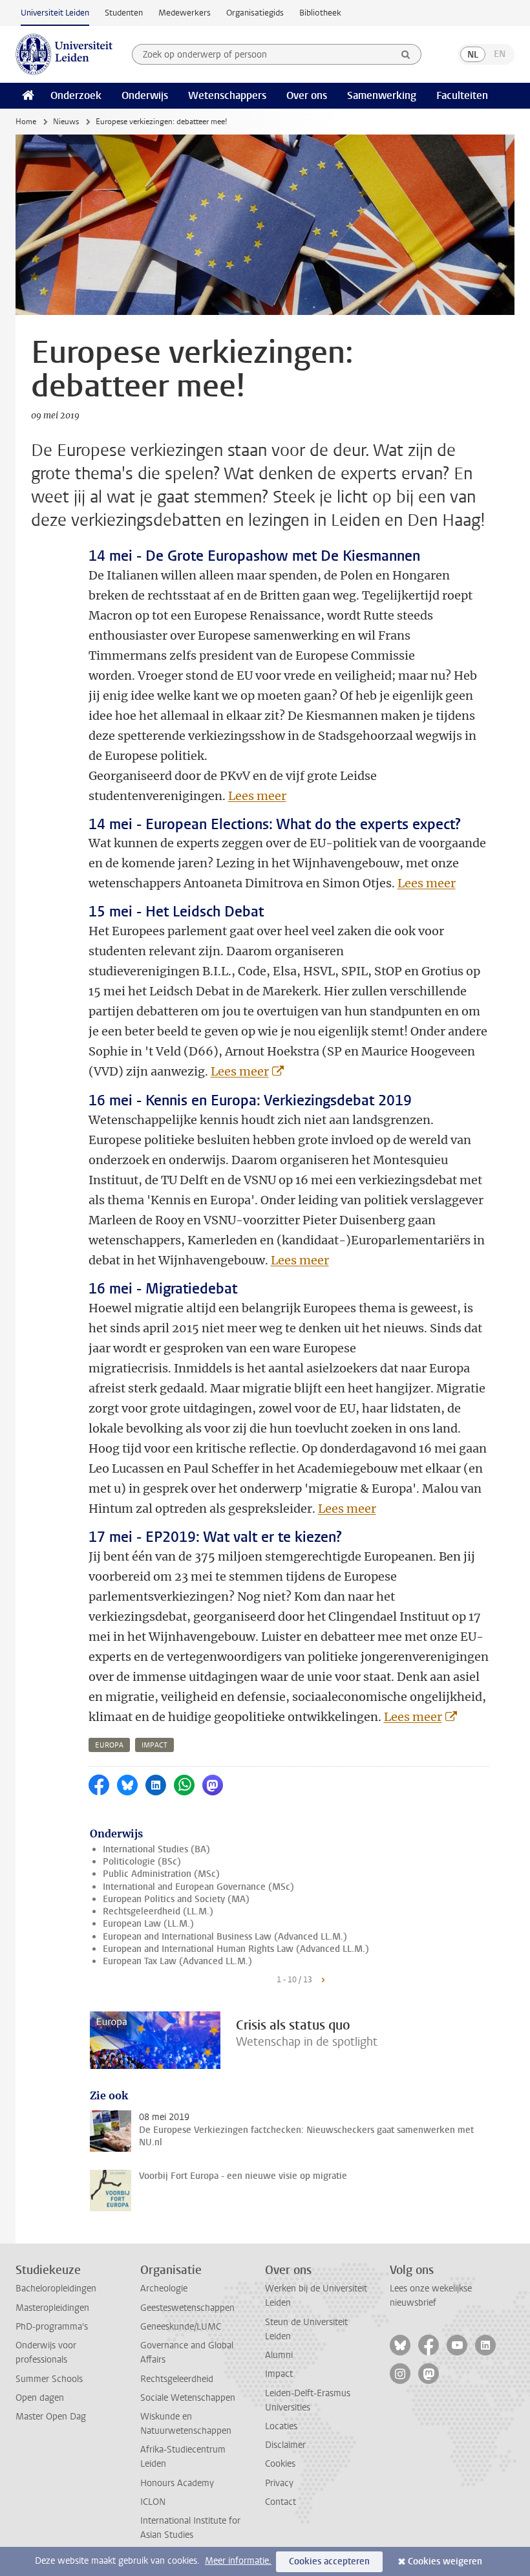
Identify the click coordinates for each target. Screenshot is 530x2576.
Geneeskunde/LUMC (181, 2327)
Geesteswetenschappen (187, 2308)
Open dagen (40, 2398)
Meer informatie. (238, 2561)
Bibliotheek (320, 13)
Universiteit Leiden (55, 13)
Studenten (124, 13)
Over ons (307, 95)
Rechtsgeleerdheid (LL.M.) (158, 1911)
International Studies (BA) (156, 1849)
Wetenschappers (227, 95)
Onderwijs (145, 95)
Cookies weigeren (445, 2561)
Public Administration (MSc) (161, 1874)
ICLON (153, 2502)
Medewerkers (185, 13)
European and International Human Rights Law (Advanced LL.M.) (236, 1949)
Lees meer (257, 796)
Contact (281, 2502)
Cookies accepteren (329, 2561)
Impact (279, 2374)
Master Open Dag (51, 2417)
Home (26, 122)
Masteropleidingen (52, 2308)
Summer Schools (49, 2379)
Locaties (281, 2426)
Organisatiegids (255, 13)
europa (109, 1745)
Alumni (279, 2355)
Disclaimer (285, 2445)
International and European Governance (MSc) (198, 1887)
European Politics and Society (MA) (176, 1899)
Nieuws (66, 122)
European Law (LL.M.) (148, 1924)
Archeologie (164, 2289)
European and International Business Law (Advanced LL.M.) (225, 1937)
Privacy (279, 2483)
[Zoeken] (406, 54)
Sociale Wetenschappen (188, 2398)
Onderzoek (76, 95)
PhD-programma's (52, 2327)
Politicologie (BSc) (142, 1862)
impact (154, 1745)
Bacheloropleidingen (56, 2289)
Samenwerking (382, 95)
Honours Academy (177, 2483)
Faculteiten (462, 95)
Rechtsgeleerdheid (177, 2379)
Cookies (280, 2464)
